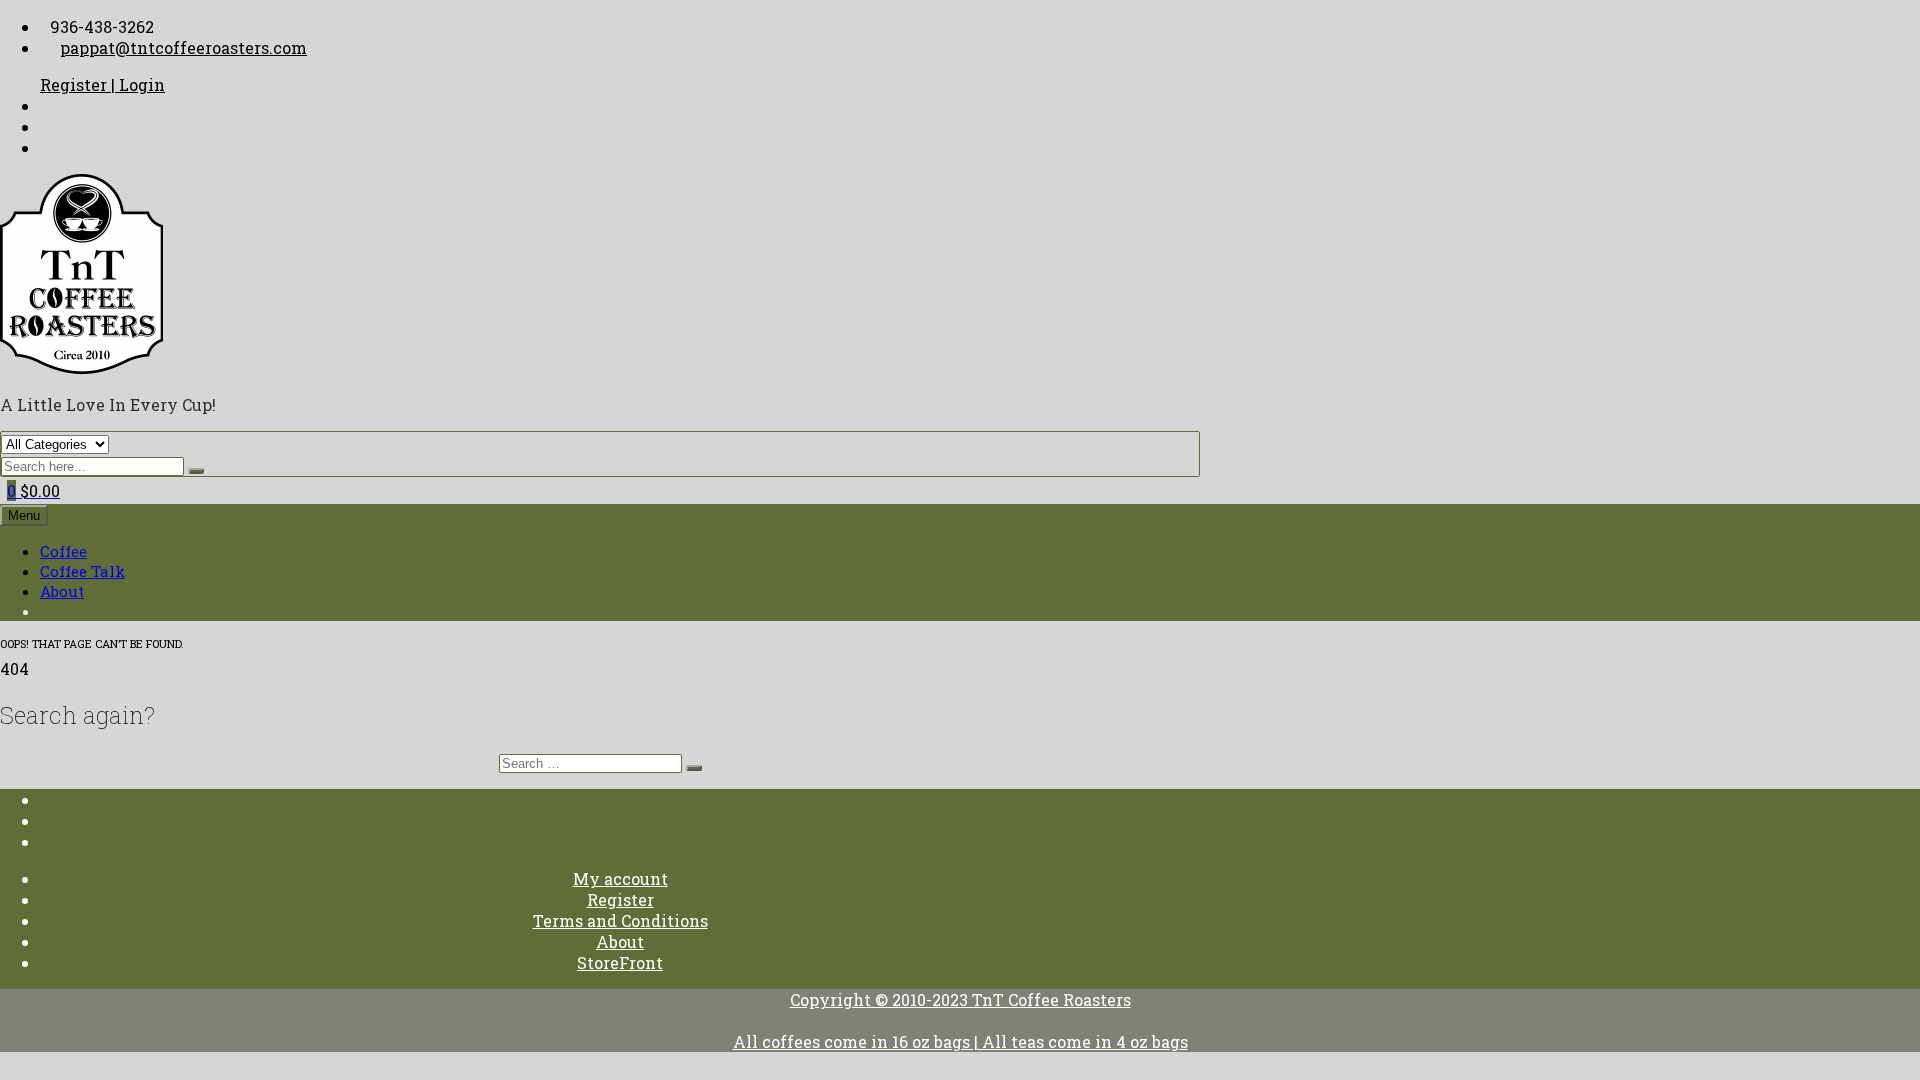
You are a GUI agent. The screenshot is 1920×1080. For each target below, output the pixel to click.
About (62, 591)
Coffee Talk (82, 571)
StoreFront (620, 962)
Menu (24, 515)
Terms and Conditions (620, 920)
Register (620, 899)
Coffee (63, 551)
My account (620, 878)
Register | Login (102, 84)
